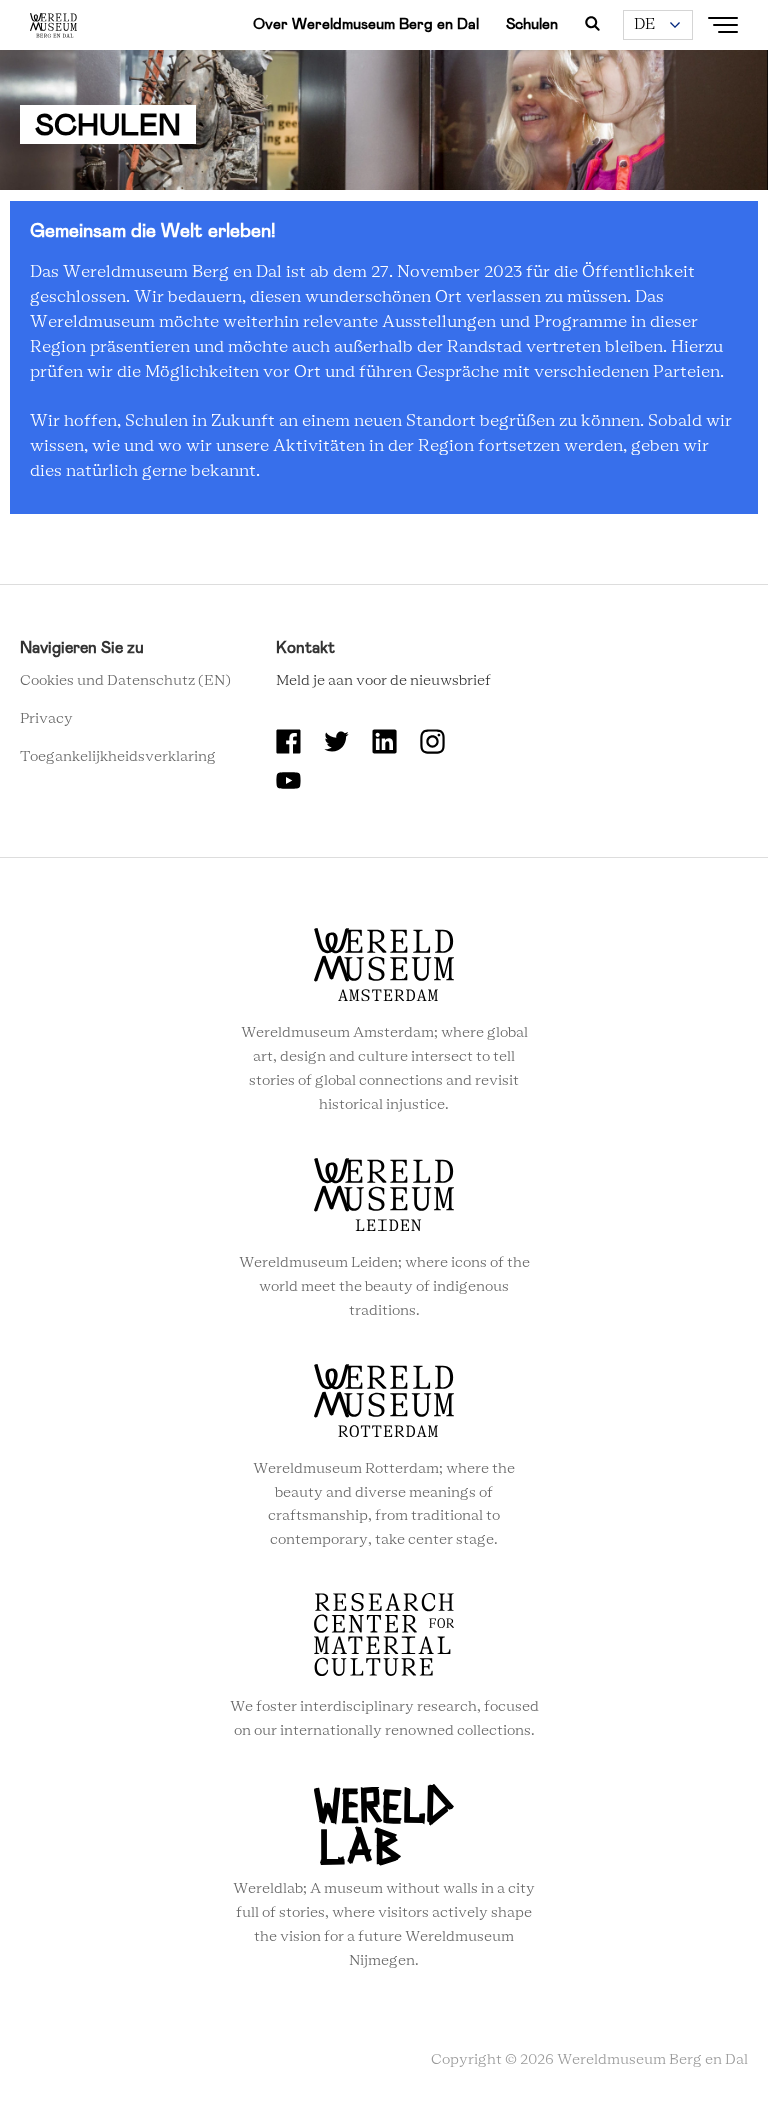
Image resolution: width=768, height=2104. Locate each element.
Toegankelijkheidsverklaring (118, 757)
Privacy (46, 719)
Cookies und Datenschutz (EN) (125, 681)
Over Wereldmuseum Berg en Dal (366, 24)
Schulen (532, 24)
